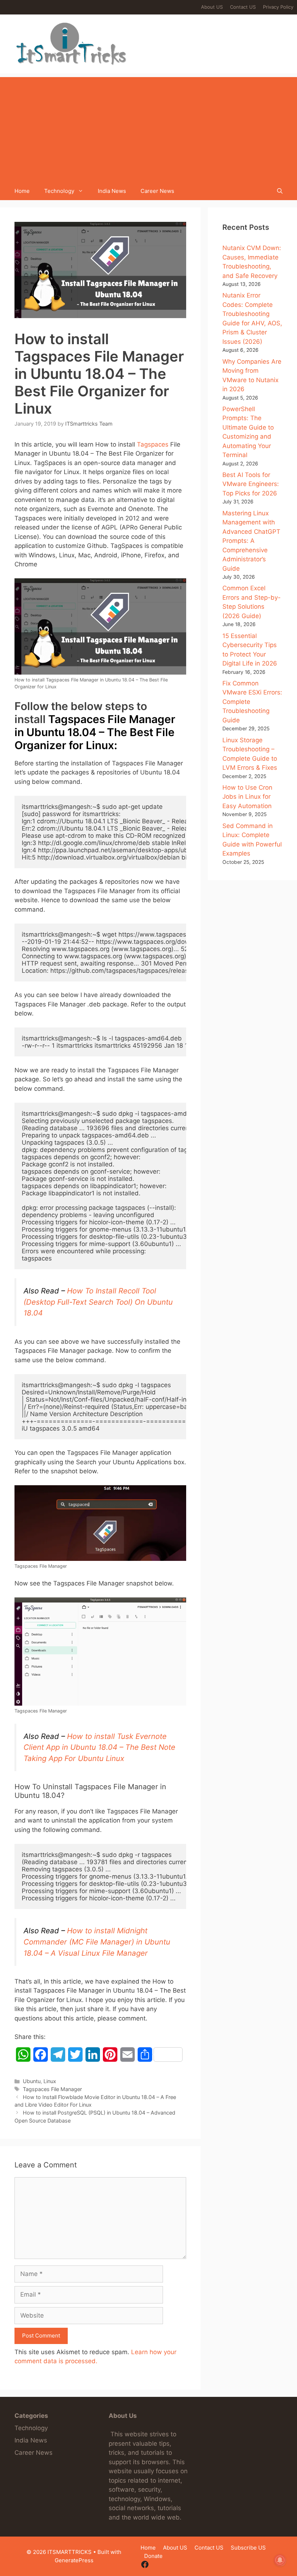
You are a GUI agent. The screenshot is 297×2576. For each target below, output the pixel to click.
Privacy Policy (278, 7)
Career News (157, 191)
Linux (50, 2081)
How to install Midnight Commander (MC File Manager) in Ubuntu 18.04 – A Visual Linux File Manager (97, 1942)
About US (212, 7)
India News (112, 191)
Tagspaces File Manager (52, 2089)
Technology (59, 191)
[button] (280, 191)
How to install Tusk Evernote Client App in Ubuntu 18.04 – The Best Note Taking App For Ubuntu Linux (99, 1747)
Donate (153, 2556)
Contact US (243, 7)
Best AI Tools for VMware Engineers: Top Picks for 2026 (251, 484)
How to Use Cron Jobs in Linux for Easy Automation (247, 797)
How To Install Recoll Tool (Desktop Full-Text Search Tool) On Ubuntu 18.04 (98, 1302)
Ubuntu (32, 2081)
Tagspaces (153, 444)
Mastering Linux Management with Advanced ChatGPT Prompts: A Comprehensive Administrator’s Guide (251, 541)
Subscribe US (248, 2548)
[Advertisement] (148, 128)
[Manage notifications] (280, 2560)
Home (22, 191)
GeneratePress (74, 2560)
